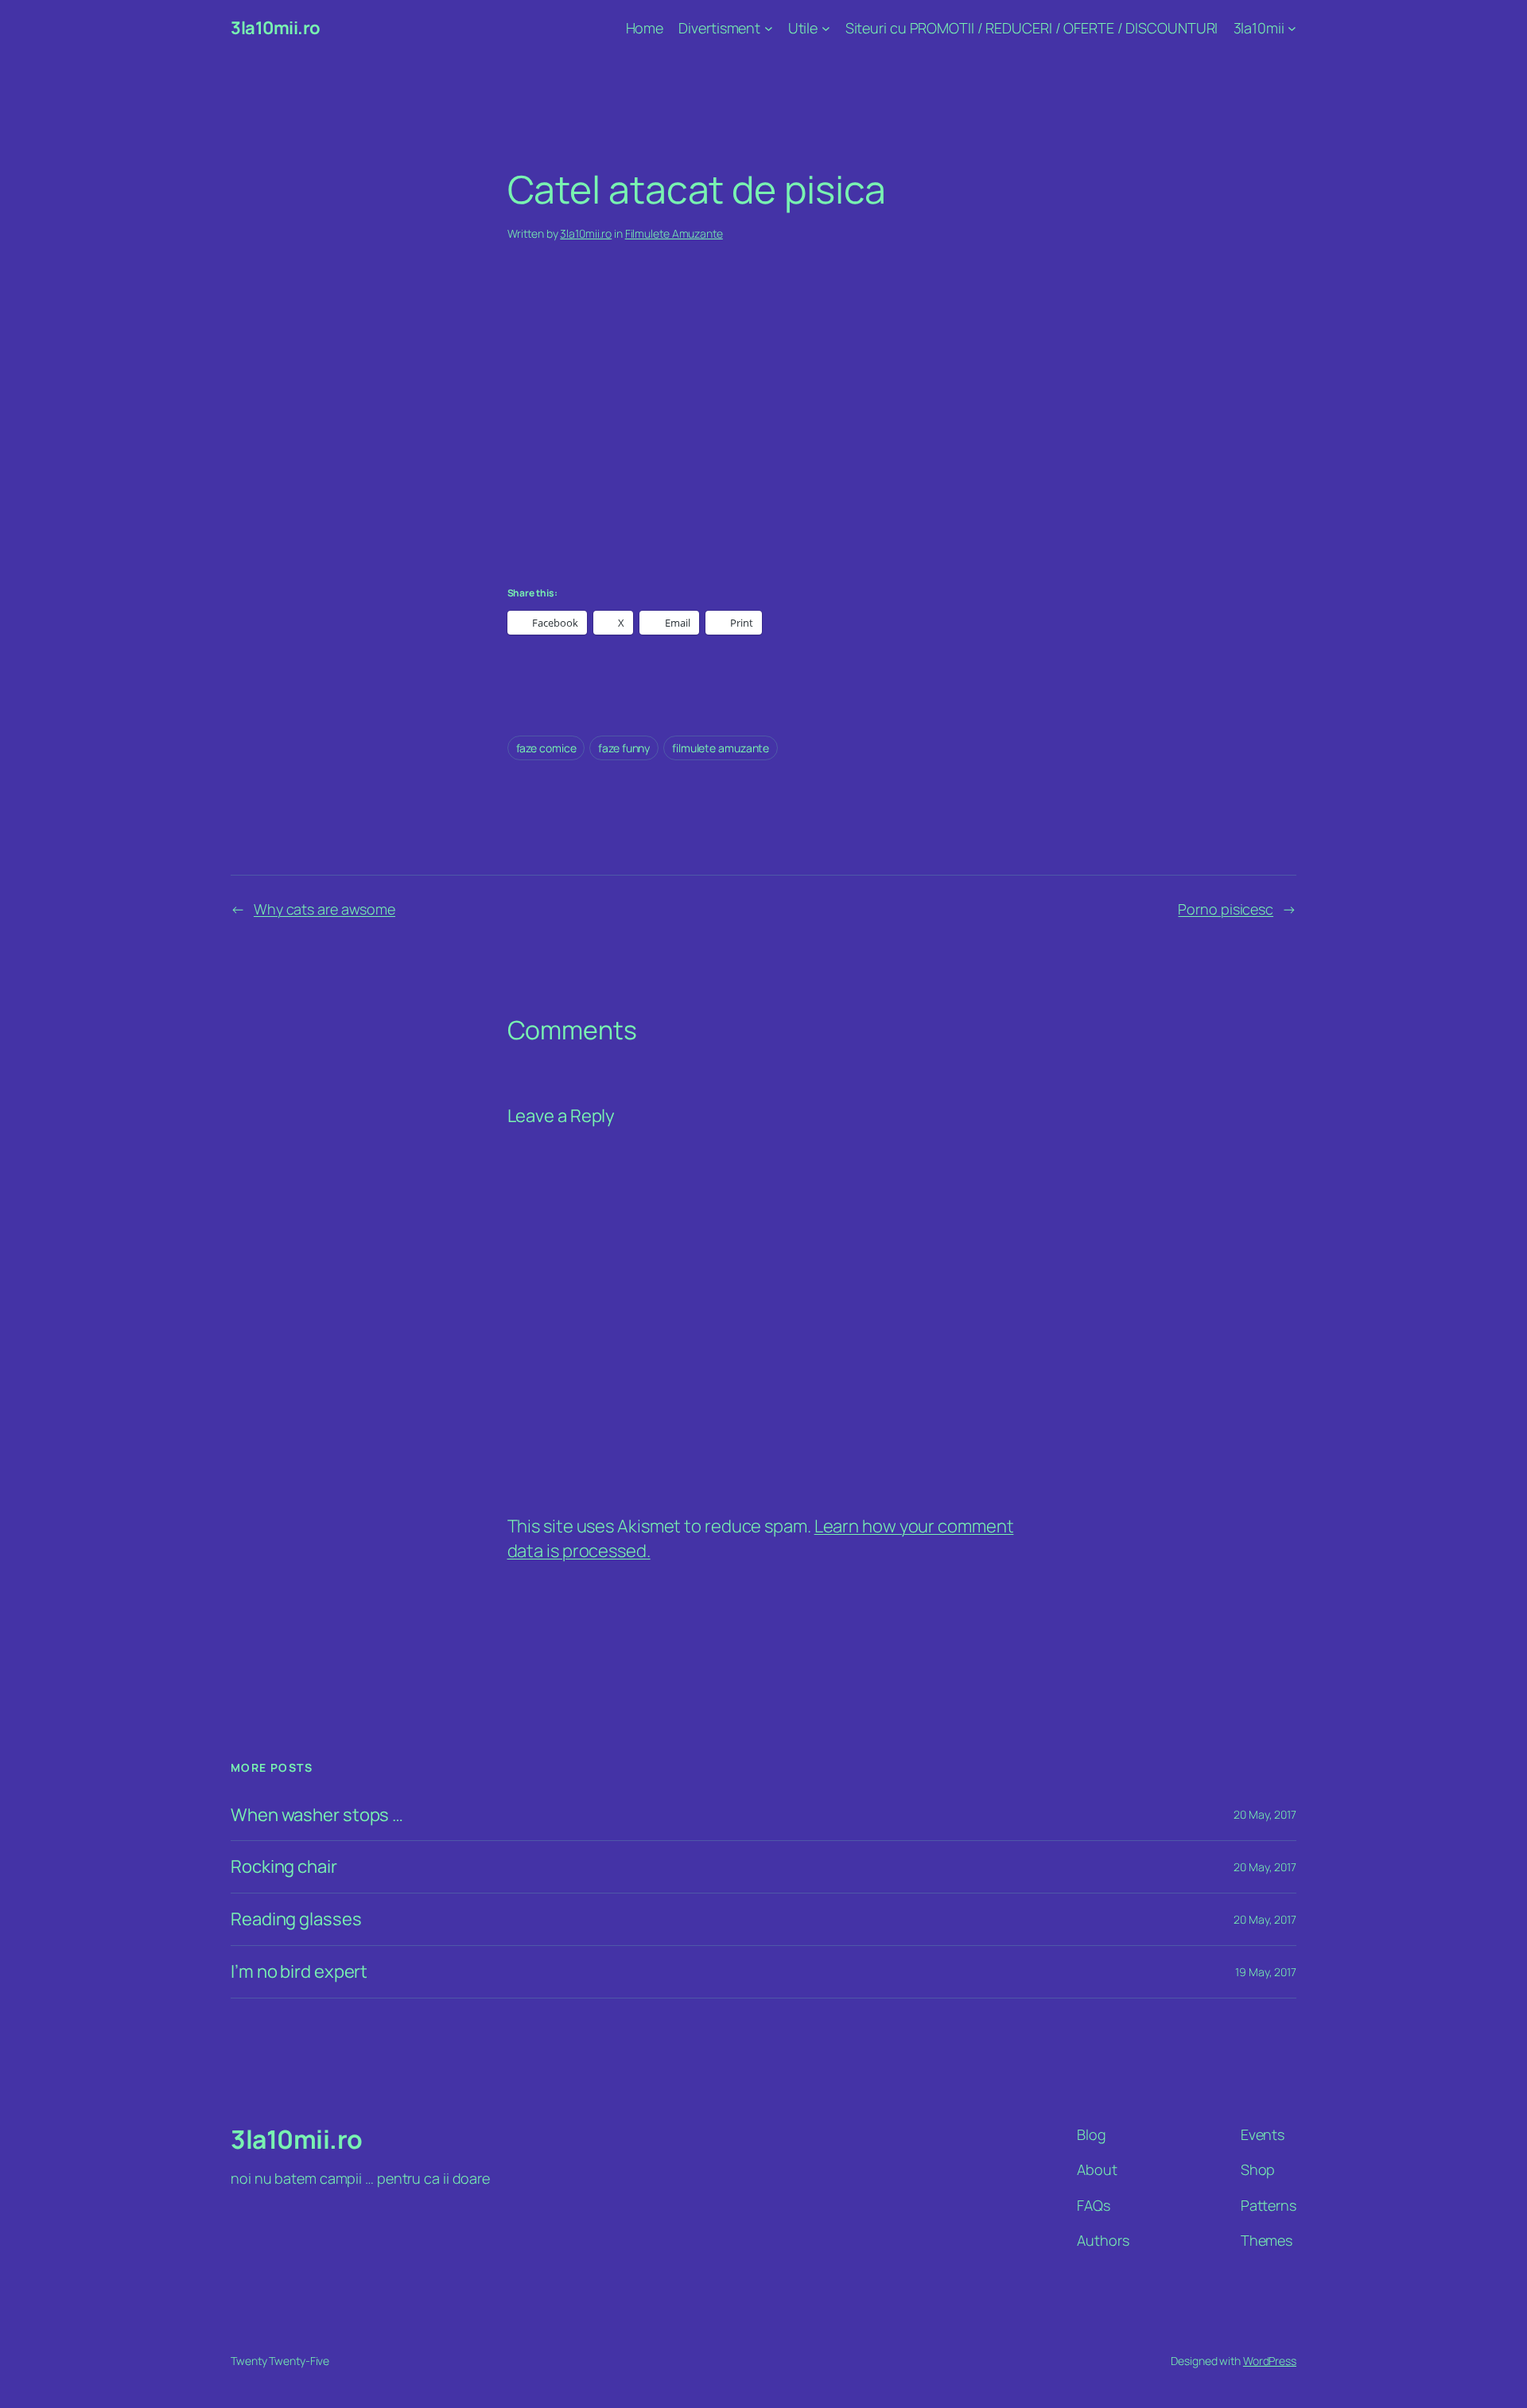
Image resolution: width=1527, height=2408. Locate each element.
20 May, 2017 (1265, 1814)
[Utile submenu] (826, 28)
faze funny (624, 748)
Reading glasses (296, 1919)
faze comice (546, 748)
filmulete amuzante (721, 748)
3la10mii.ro (276, 28)
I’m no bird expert (299, 1972)
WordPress (1270, 2361)
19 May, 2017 (1266, 1972)
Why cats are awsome (324, 909)
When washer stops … (317, 1815)
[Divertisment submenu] (769, 28)
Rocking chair (284, 1867)
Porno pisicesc (1226, 909)
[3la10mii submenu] (1292, 28)
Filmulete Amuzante (674, 233)
